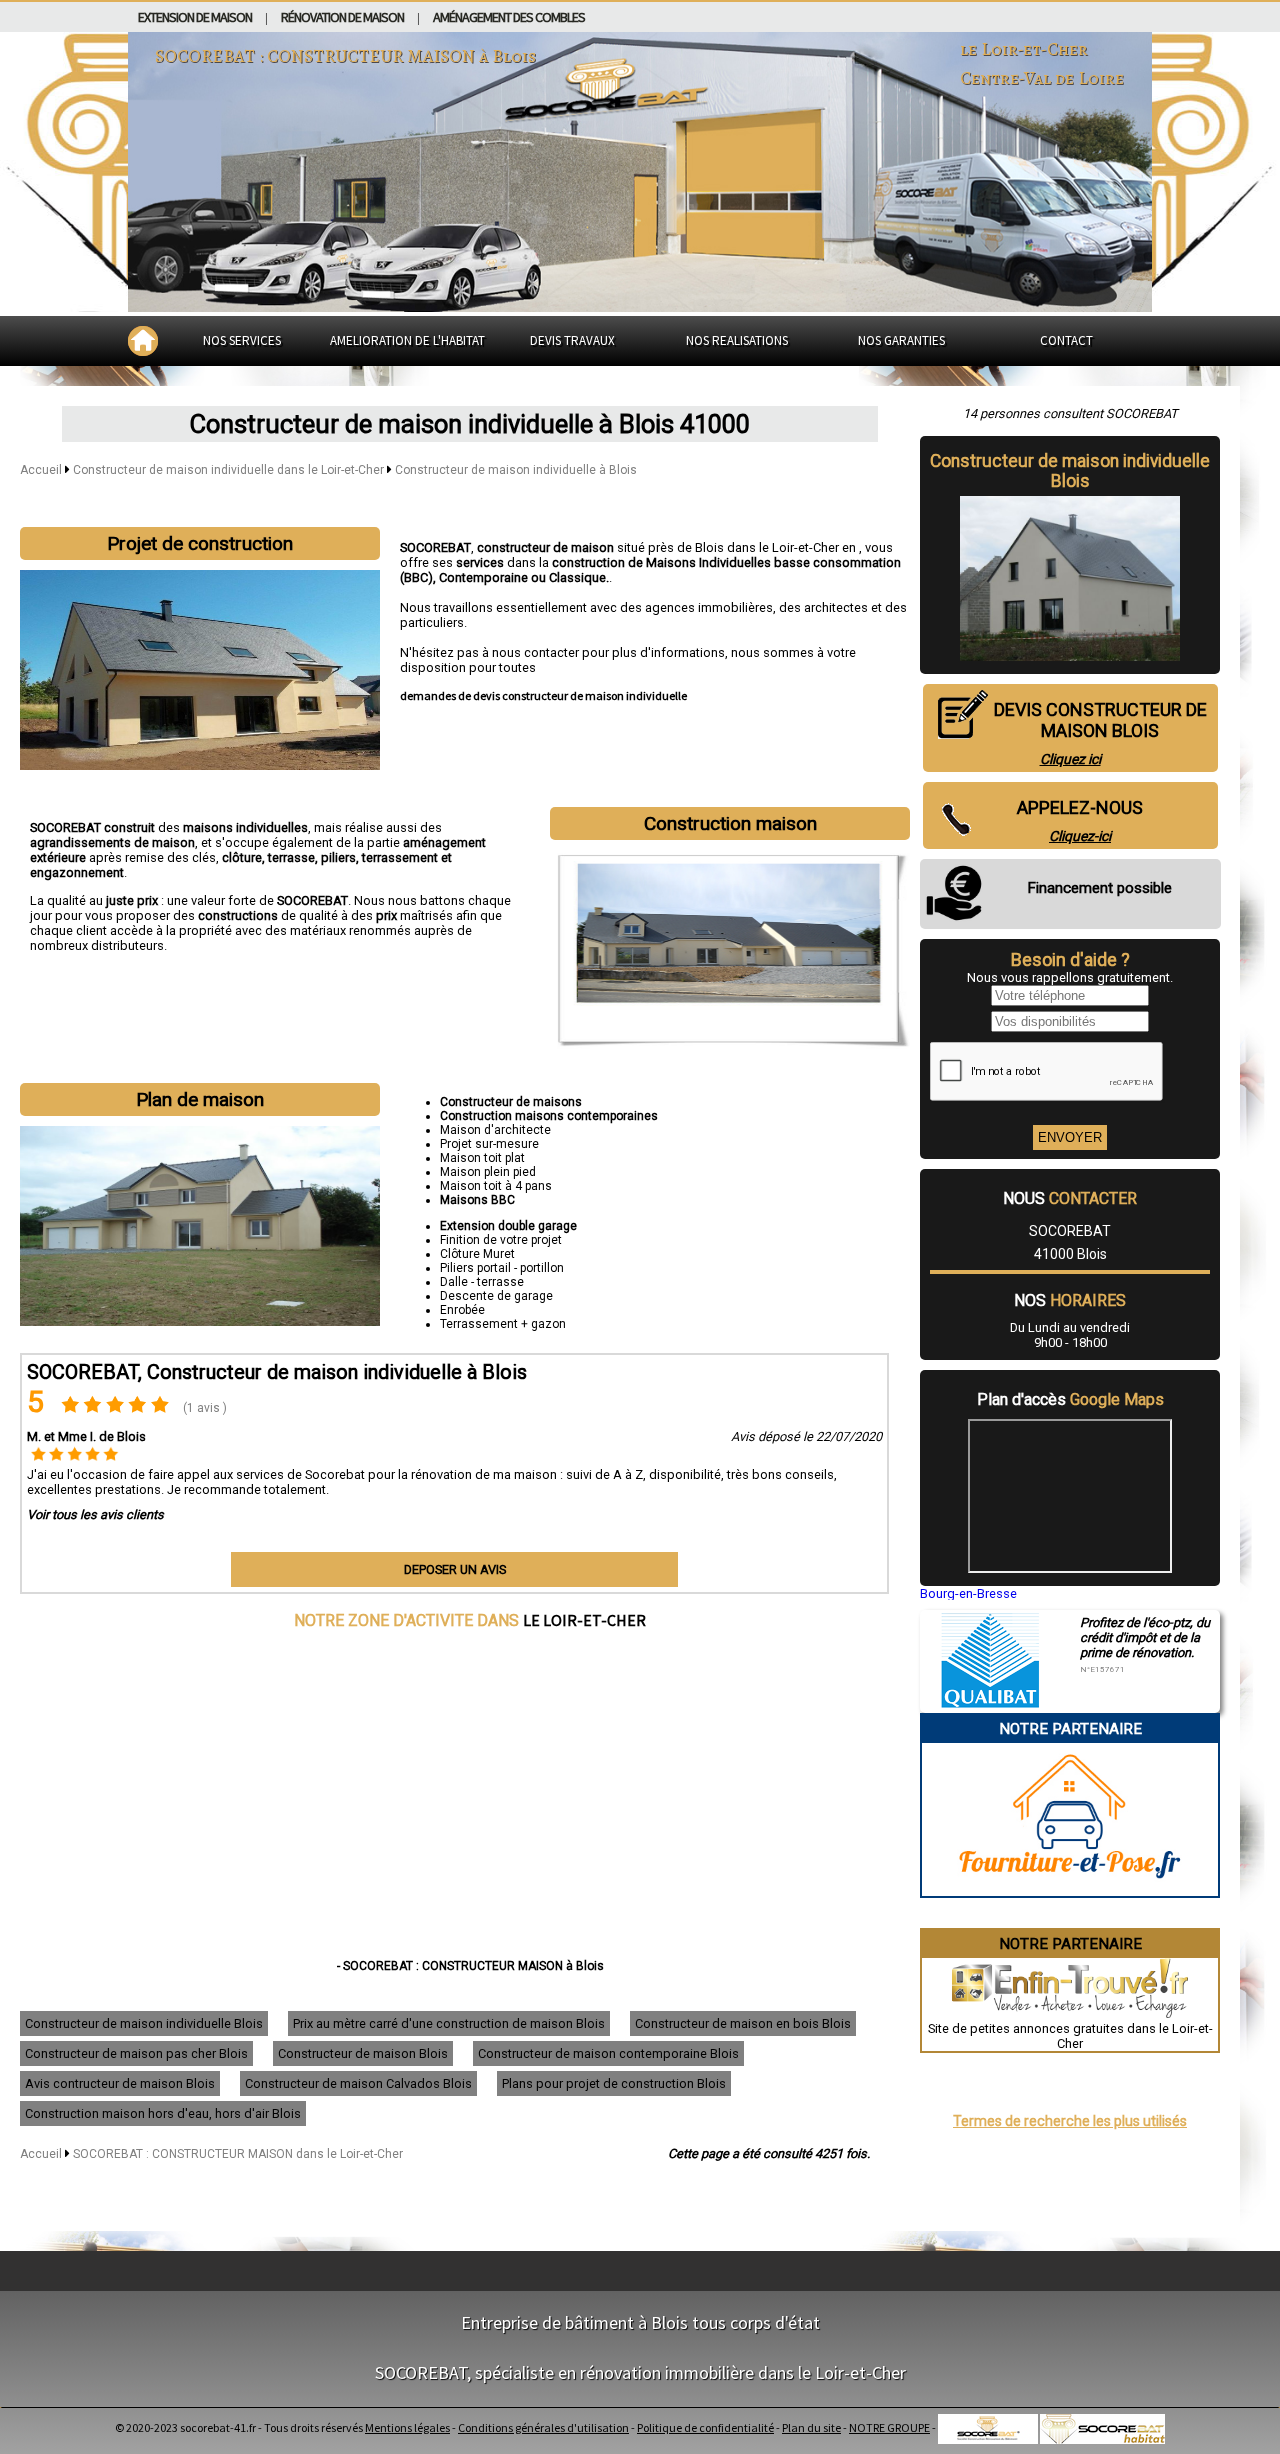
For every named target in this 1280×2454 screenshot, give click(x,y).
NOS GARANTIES (901, 340)
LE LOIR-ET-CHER (584, 1620)
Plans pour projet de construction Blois (614, 2083)
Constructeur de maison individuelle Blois (144, 2023)
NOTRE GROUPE (889, 2427)
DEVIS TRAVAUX (572, 340)
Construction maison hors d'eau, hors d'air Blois (163, 2113)
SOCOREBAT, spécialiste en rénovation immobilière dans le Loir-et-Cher (640, 2372)
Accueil (41, 470)
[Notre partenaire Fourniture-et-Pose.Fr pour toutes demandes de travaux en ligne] (1070, 1888)
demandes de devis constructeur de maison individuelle (543, 695)
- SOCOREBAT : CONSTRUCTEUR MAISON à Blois (470, 1966)
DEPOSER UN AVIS (455, 1569)
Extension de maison (195, 17)
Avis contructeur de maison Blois (120, 2083)
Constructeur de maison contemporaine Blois (608, 2053)
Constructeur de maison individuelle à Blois (516, 470)
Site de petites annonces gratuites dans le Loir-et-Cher (1070, 2036)
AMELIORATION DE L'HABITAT (407, 340)
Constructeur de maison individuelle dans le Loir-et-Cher (230, 470)
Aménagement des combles (509, 17)
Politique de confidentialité (705, 2427)
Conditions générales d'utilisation (543, 2427)
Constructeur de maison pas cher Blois (136, 2053)
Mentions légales (407, 2427)
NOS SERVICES (242, 340)
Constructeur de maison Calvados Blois (358, 2083)
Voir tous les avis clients (95, 1514)
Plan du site (811, 2427)
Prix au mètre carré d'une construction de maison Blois (449, 2023)
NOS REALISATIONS (737, 340)
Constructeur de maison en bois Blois (743, 2023)
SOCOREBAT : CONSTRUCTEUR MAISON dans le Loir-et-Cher (238, 2154)
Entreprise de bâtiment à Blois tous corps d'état (640, 2322)
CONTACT (1066, 340)
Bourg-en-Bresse (968, 1593)
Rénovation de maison (342, 17)
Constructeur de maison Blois (363, 2053)
